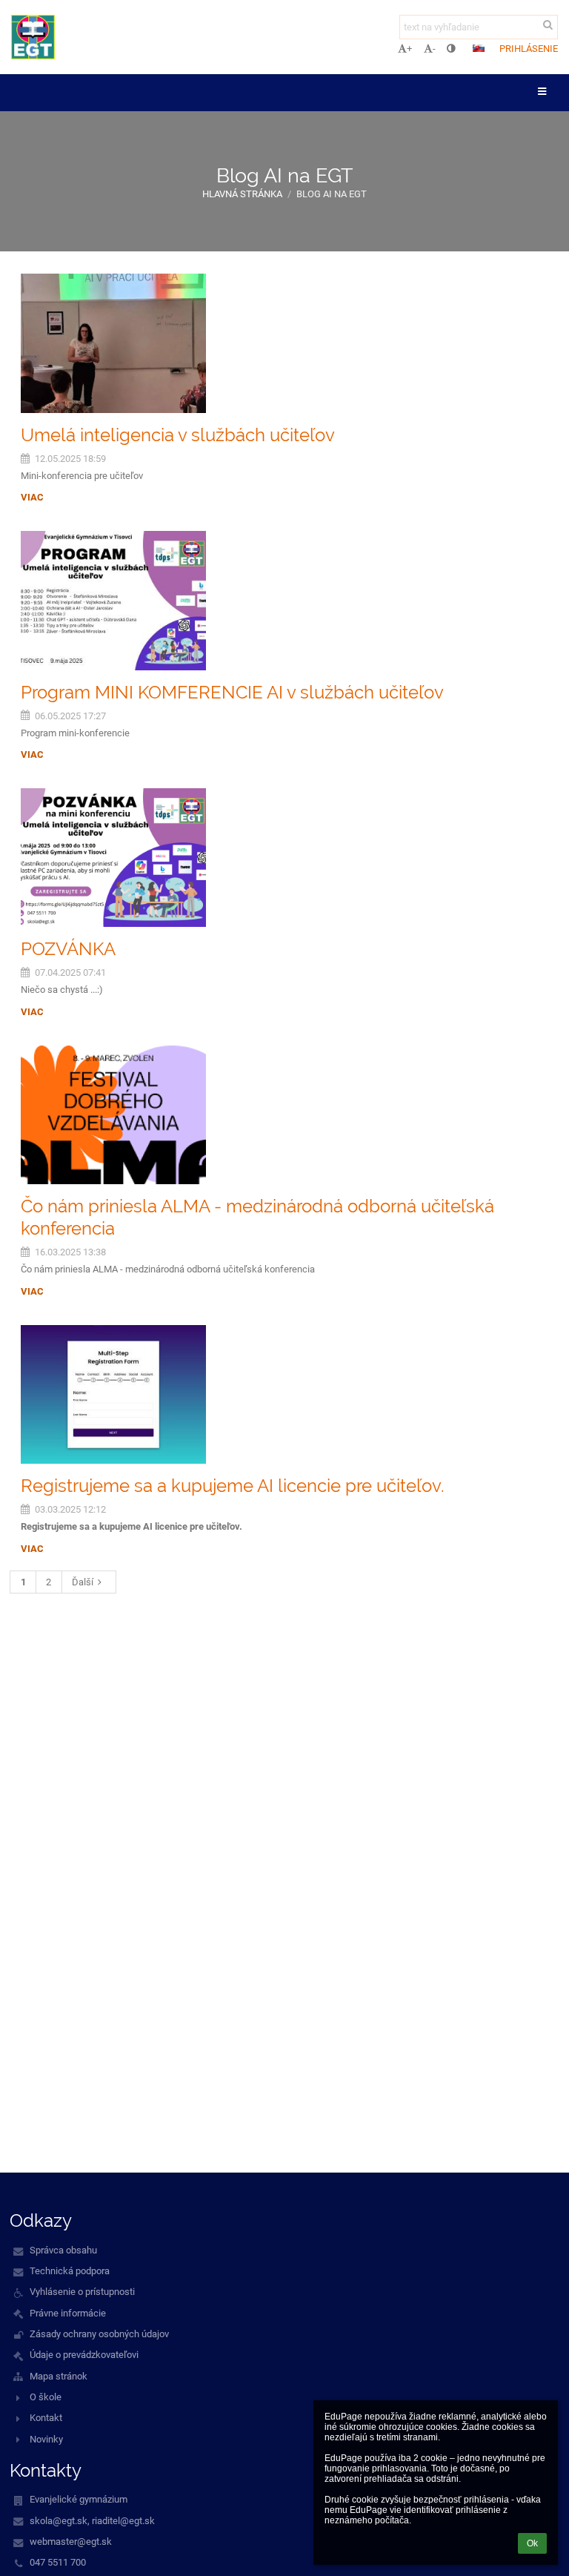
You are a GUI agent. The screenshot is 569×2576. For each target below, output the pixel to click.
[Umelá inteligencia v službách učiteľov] (284, 343)
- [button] (434, 49)
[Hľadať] (548, 25)
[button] (451, 49)
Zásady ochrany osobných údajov (99, 2334)
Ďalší (83, 1582)
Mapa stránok (59, 2376)
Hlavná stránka (242, 194)
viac (32, 497)
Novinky (46, 2439)
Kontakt (46, 2418)
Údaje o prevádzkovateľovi (84, 2355)
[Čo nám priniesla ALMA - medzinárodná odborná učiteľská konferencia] (284, 1115)
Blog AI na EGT (332, 194)
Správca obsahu (63, 2250)
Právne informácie (68, 2313)
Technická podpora (70, 2271)
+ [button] (409, 49)
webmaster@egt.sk (71, 2542)
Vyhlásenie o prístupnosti (82, 2292)
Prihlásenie (529, 49)
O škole (46, 2397)
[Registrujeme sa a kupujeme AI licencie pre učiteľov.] (284, 1395)
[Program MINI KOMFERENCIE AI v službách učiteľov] (284, 601)
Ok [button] (532, 2543)
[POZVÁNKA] (284, 858)
